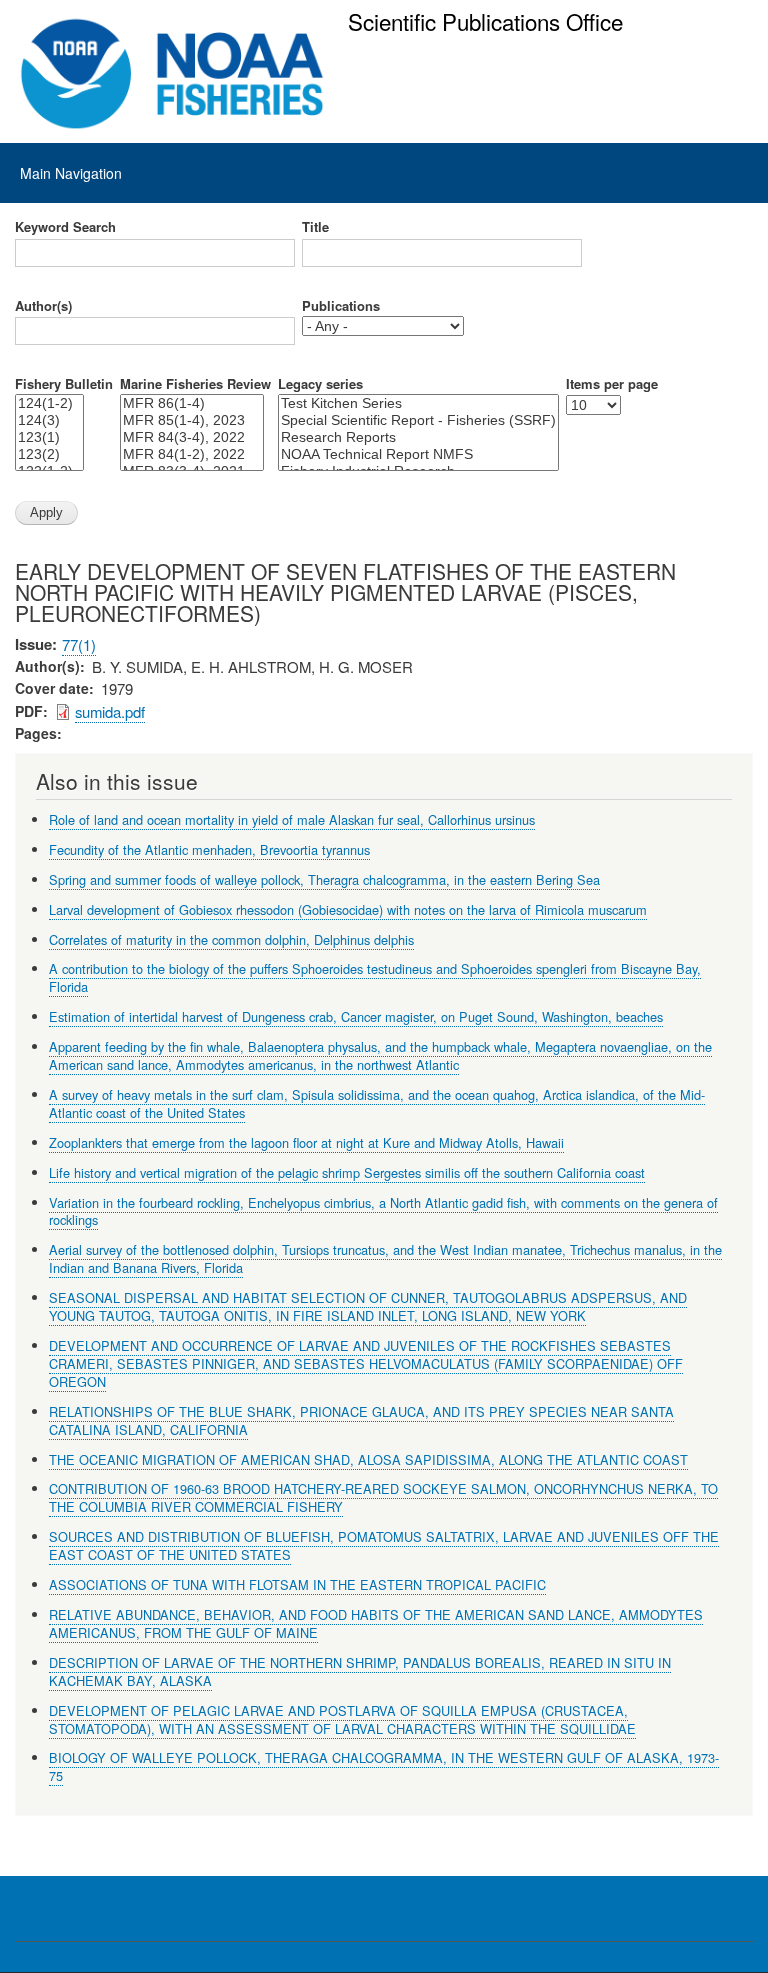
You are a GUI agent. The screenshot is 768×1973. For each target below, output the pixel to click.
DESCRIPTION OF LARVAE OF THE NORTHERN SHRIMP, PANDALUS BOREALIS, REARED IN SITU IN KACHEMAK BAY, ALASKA (360, 1671)
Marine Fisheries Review (195, 384)
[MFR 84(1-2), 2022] (192, 454)
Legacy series (320, 384)
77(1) (79, 644)
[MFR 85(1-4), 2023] (192, 420)
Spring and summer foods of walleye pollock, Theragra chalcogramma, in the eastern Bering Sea (324, 879)
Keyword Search (65, 227)
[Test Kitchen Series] (418, 403)
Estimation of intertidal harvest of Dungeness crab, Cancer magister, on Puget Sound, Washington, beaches (356, 1016)
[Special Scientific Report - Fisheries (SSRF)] (418, 420)
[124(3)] (49, 420)
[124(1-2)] (49, 403)
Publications (341, 306)
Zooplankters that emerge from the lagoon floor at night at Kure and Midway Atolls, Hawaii (306, 1142)
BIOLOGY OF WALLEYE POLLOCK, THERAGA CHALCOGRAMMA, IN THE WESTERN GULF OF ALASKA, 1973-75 (384, 1766)
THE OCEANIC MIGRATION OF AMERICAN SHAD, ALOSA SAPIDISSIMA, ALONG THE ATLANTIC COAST (368, 1459)
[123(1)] (49, 437)
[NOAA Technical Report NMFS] (418, 454)
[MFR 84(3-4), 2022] (192, 437)
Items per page (612, 384)
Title (315, 227)
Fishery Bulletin (64, 384)
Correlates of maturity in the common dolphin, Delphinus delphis (231, 939)
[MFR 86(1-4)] (192, 403)
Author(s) (43, 306)
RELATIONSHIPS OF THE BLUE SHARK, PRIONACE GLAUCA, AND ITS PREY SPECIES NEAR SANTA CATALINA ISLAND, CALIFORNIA (361, 1420)
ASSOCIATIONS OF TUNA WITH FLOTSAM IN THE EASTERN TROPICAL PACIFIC (297, 1584)
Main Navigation (71, 173)
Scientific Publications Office (485, 21)
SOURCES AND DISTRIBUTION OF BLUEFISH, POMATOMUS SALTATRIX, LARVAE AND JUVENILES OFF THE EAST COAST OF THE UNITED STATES (384, 1545)
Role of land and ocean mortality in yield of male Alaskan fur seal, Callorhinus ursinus (292, 819)
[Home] (172, 74)
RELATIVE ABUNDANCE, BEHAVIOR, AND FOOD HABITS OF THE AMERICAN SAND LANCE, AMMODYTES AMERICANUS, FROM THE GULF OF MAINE (376, 1623)
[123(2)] (49, 454)
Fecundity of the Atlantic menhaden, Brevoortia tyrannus (209, 849)
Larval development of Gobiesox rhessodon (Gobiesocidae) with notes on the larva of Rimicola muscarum (348, 909)
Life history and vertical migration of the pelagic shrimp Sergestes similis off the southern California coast (347, 1172)
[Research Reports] (418, 437)
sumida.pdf (110, 711)
